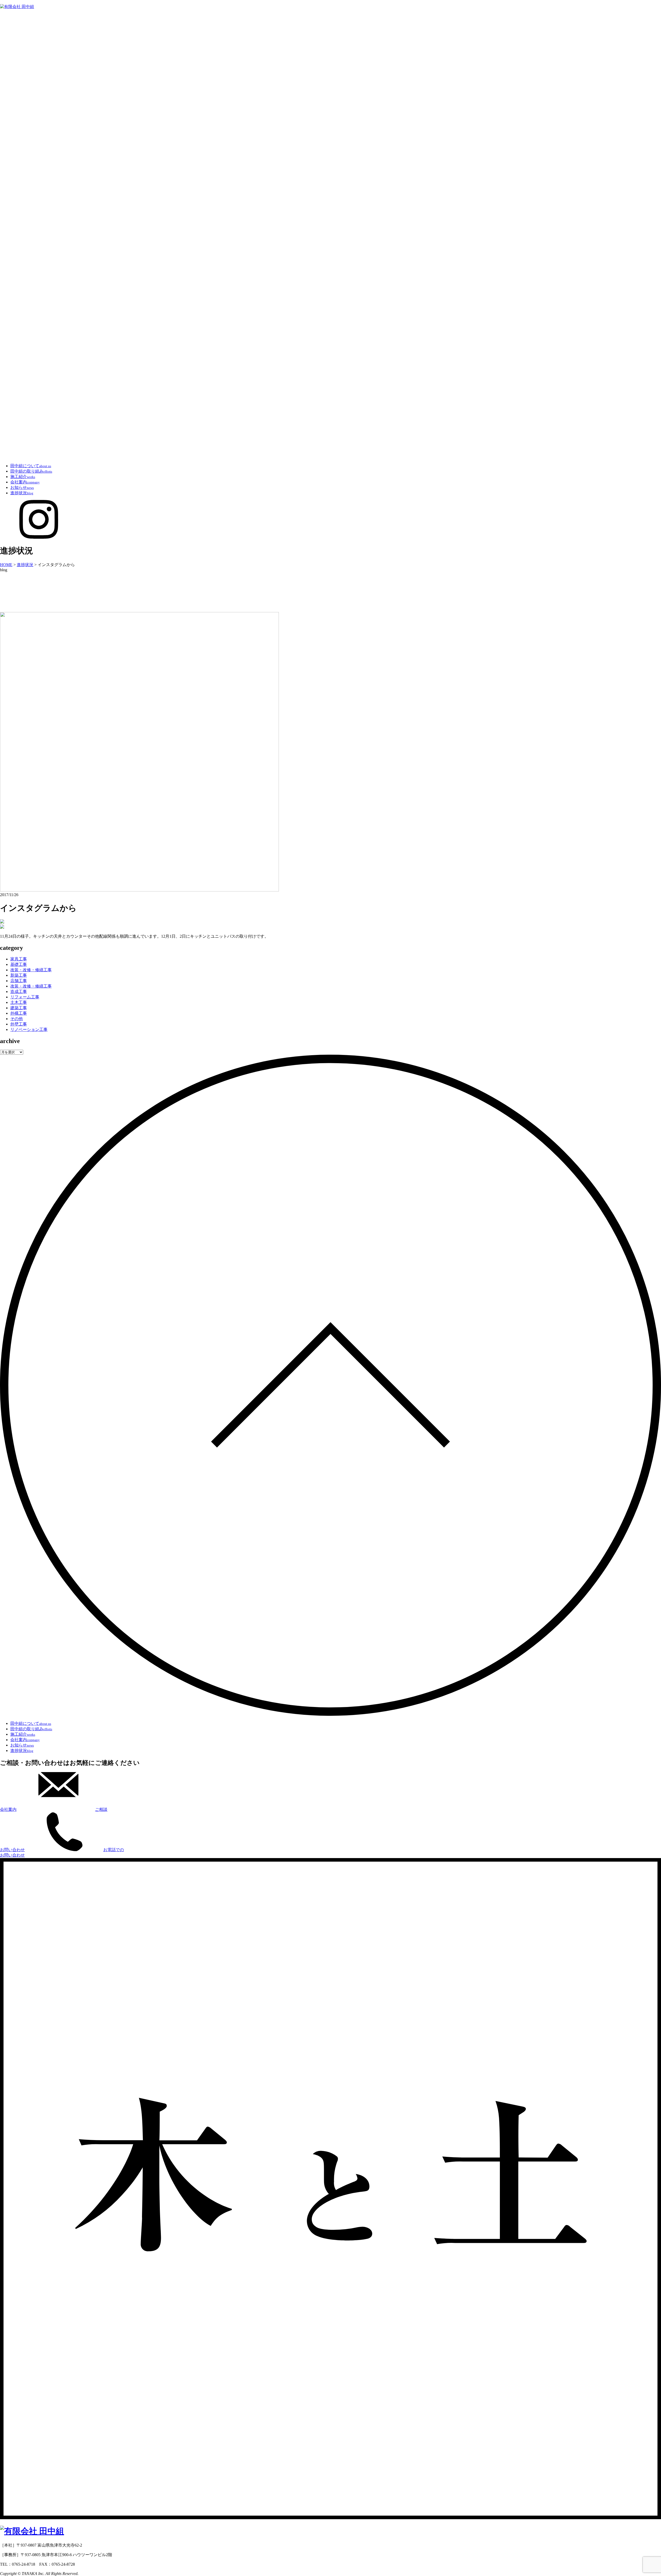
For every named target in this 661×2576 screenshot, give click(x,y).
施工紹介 (23, 477)
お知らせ (22, 487)
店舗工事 (19, 981)
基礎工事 (19, 964)
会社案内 (25, 482)
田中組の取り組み (31, 471)
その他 (17, 1019)
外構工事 (19, 1013)
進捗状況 (22, 493)
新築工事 (19, 975)
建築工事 (19, 1008)
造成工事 (19, 992)
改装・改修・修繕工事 (31, 970)
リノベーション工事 (29, 1029)
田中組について (31, 466)
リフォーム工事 (25, 997)
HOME (6, 565)
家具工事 (19, 959)
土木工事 (19, 1002)
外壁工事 (19, 1024)
